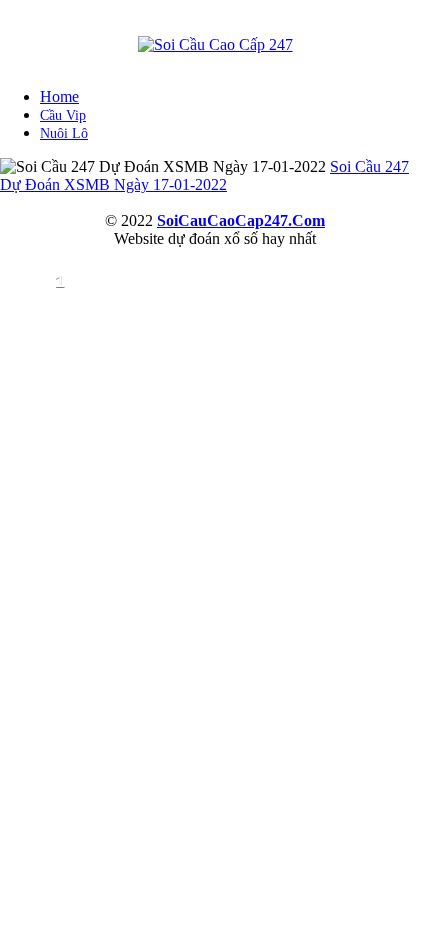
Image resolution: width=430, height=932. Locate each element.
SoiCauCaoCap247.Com (241, 220)
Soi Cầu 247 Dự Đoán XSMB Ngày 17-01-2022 (204, 175)
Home (59, 96)
